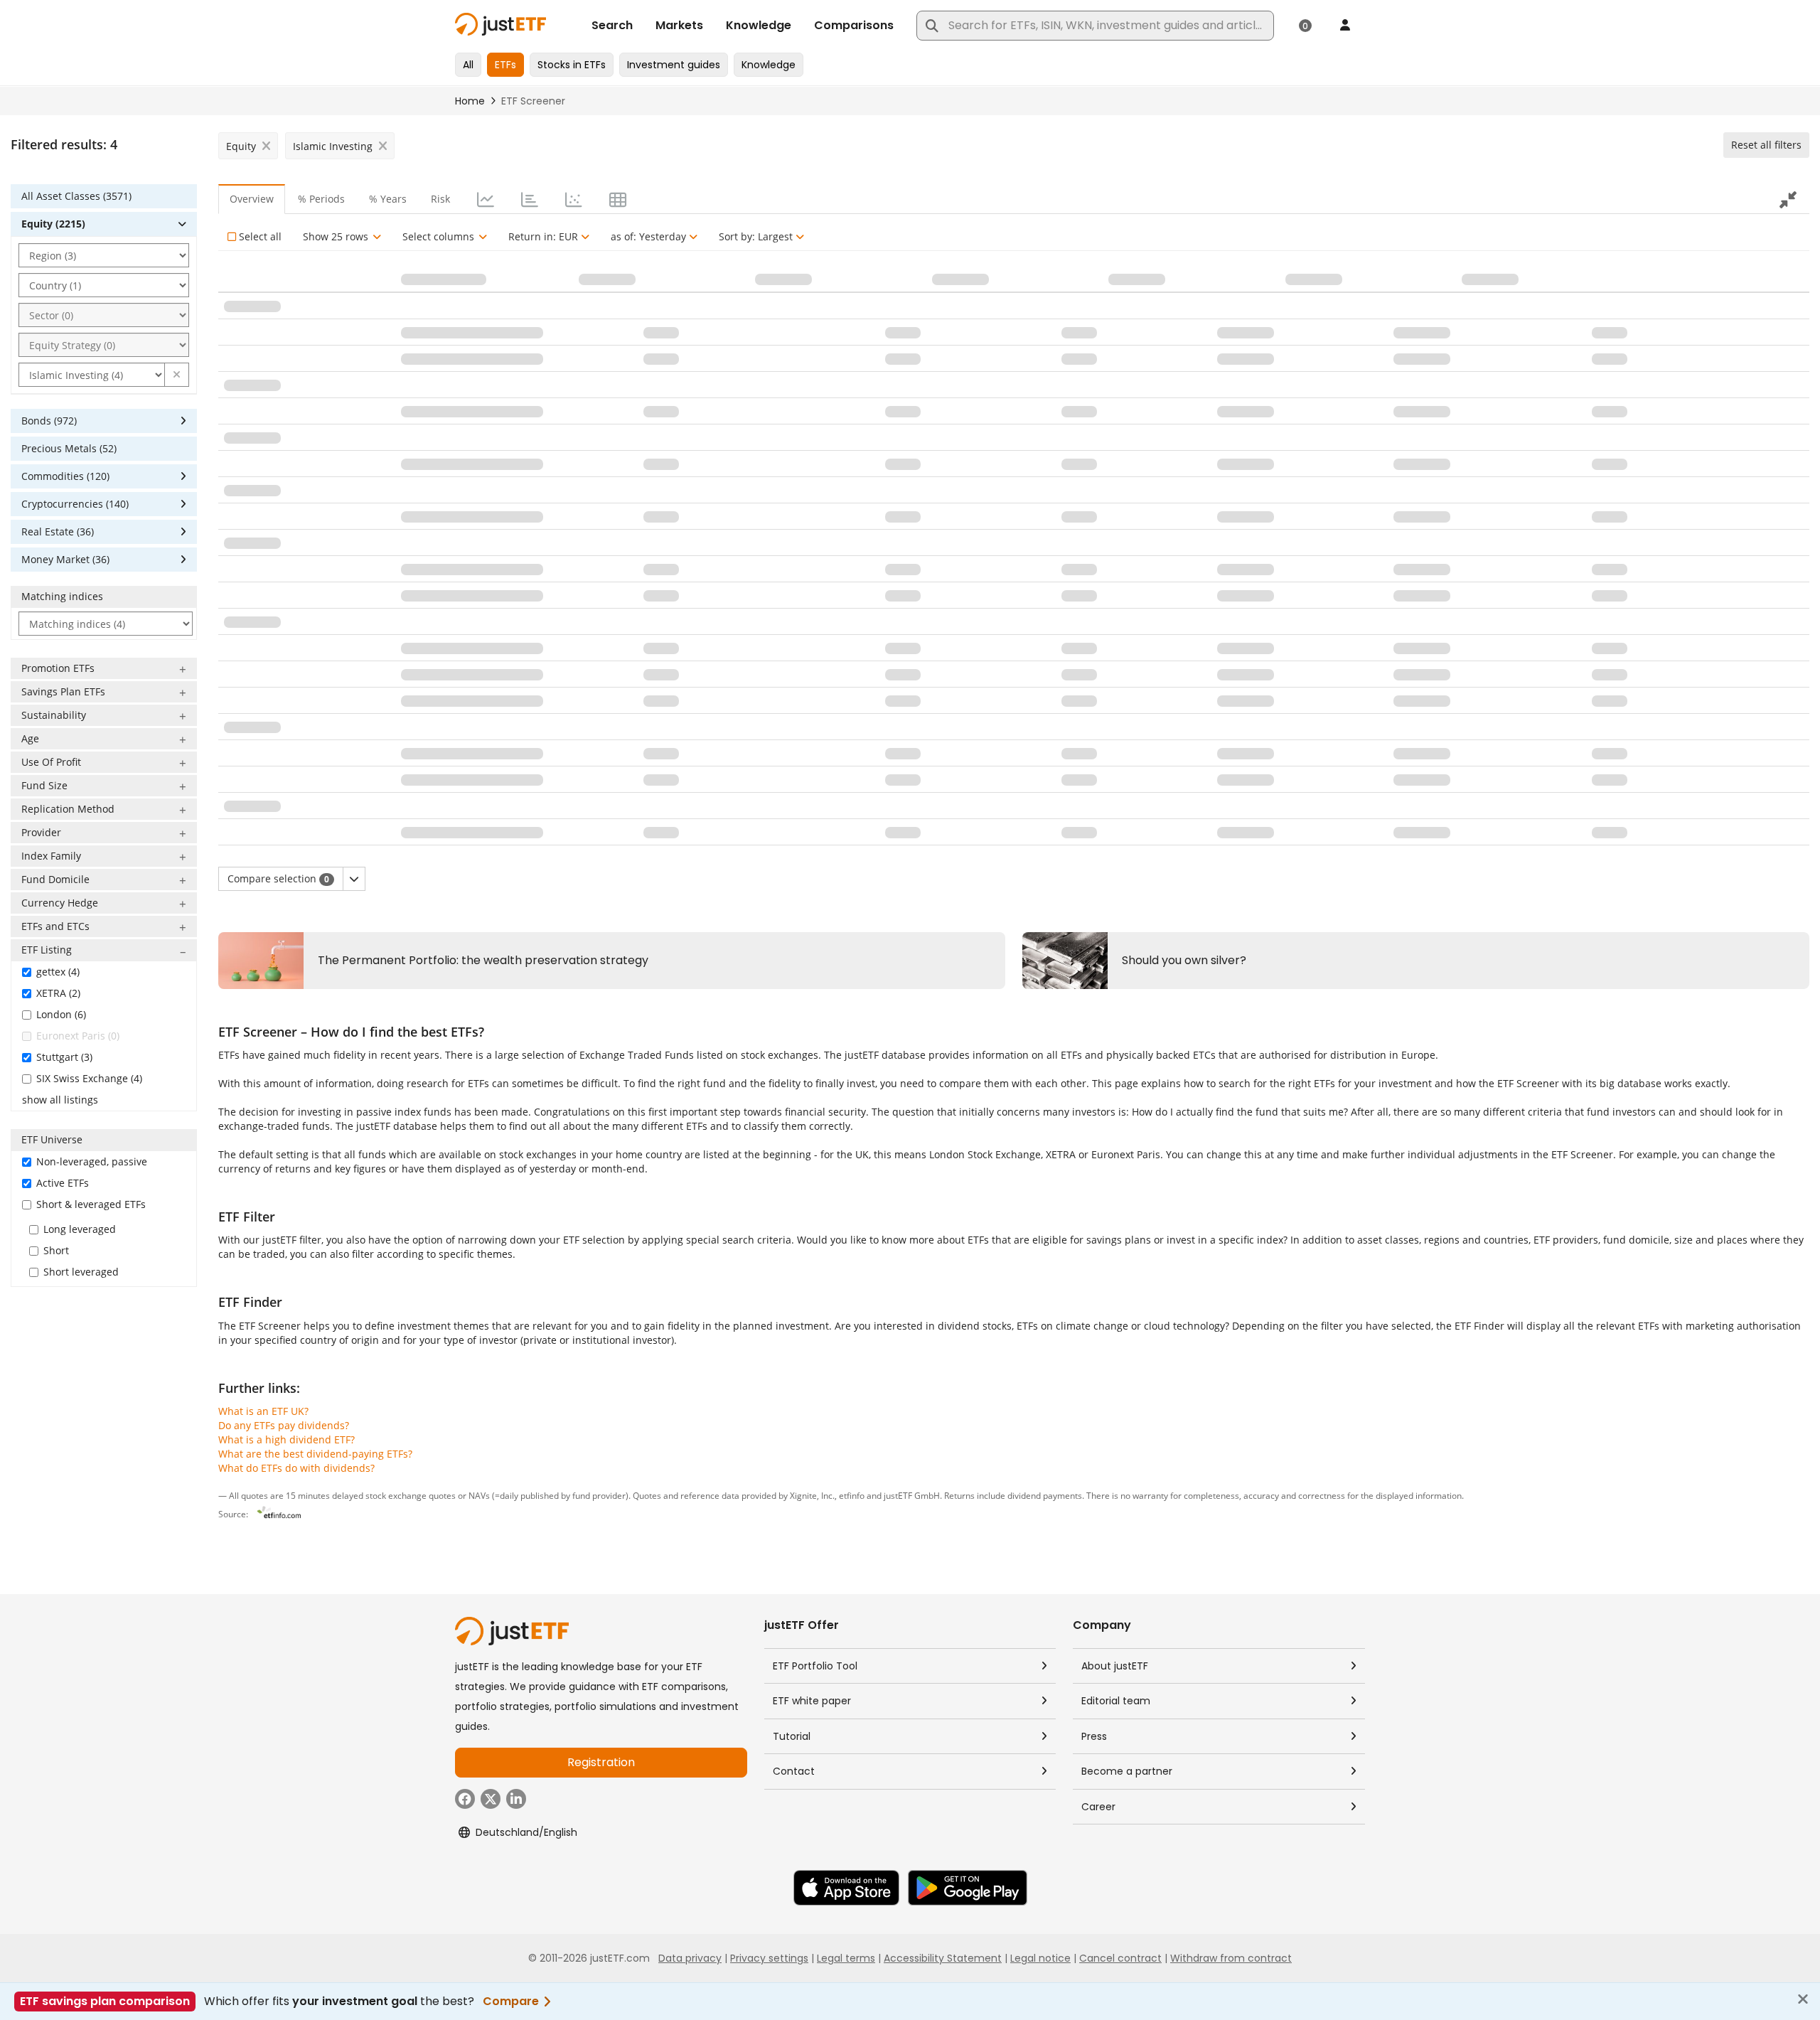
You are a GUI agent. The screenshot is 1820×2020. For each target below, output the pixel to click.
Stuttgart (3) (64, 1057)
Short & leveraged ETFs (91, 1204)
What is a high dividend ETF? (287, 1439)
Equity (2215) (53, 224)
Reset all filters (1766, 145)
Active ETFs (63, 1183)
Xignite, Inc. (812, 1495)
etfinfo (852, 1495)
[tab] (484, 199)
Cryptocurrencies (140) (75, 504)
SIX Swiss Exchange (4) (89, 1078)
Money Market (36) (65, 559)
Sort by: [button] (756, 236)
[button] (177, 375)
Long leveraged (80, 1229)
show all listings (60, 1100)
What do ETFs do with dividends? (296, 1468)
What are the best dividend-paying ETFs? (315, 1454)
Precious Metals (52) (69, 448)
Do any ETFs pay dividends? (284, 1425)
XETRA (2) (58, 993)
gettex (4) (58, 972)
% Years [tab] (388, 199)
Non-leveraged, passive (92, 1161)
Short (56, 1250)
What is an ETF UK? (263, 1411)
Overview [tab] (252, 199)
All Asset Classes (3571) (76, 196)
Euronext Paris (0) (78, 1036)
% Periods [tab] (321, 199)
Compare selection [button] (278, 878)
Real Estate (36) (58, 531)
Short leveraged (81, 1272)
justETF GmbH (912, 1495)
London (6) (61, 1014)
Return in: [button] (543, 236)
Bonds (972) (49, 421)
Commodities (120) (65, 476)
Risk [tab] (440, 199)
